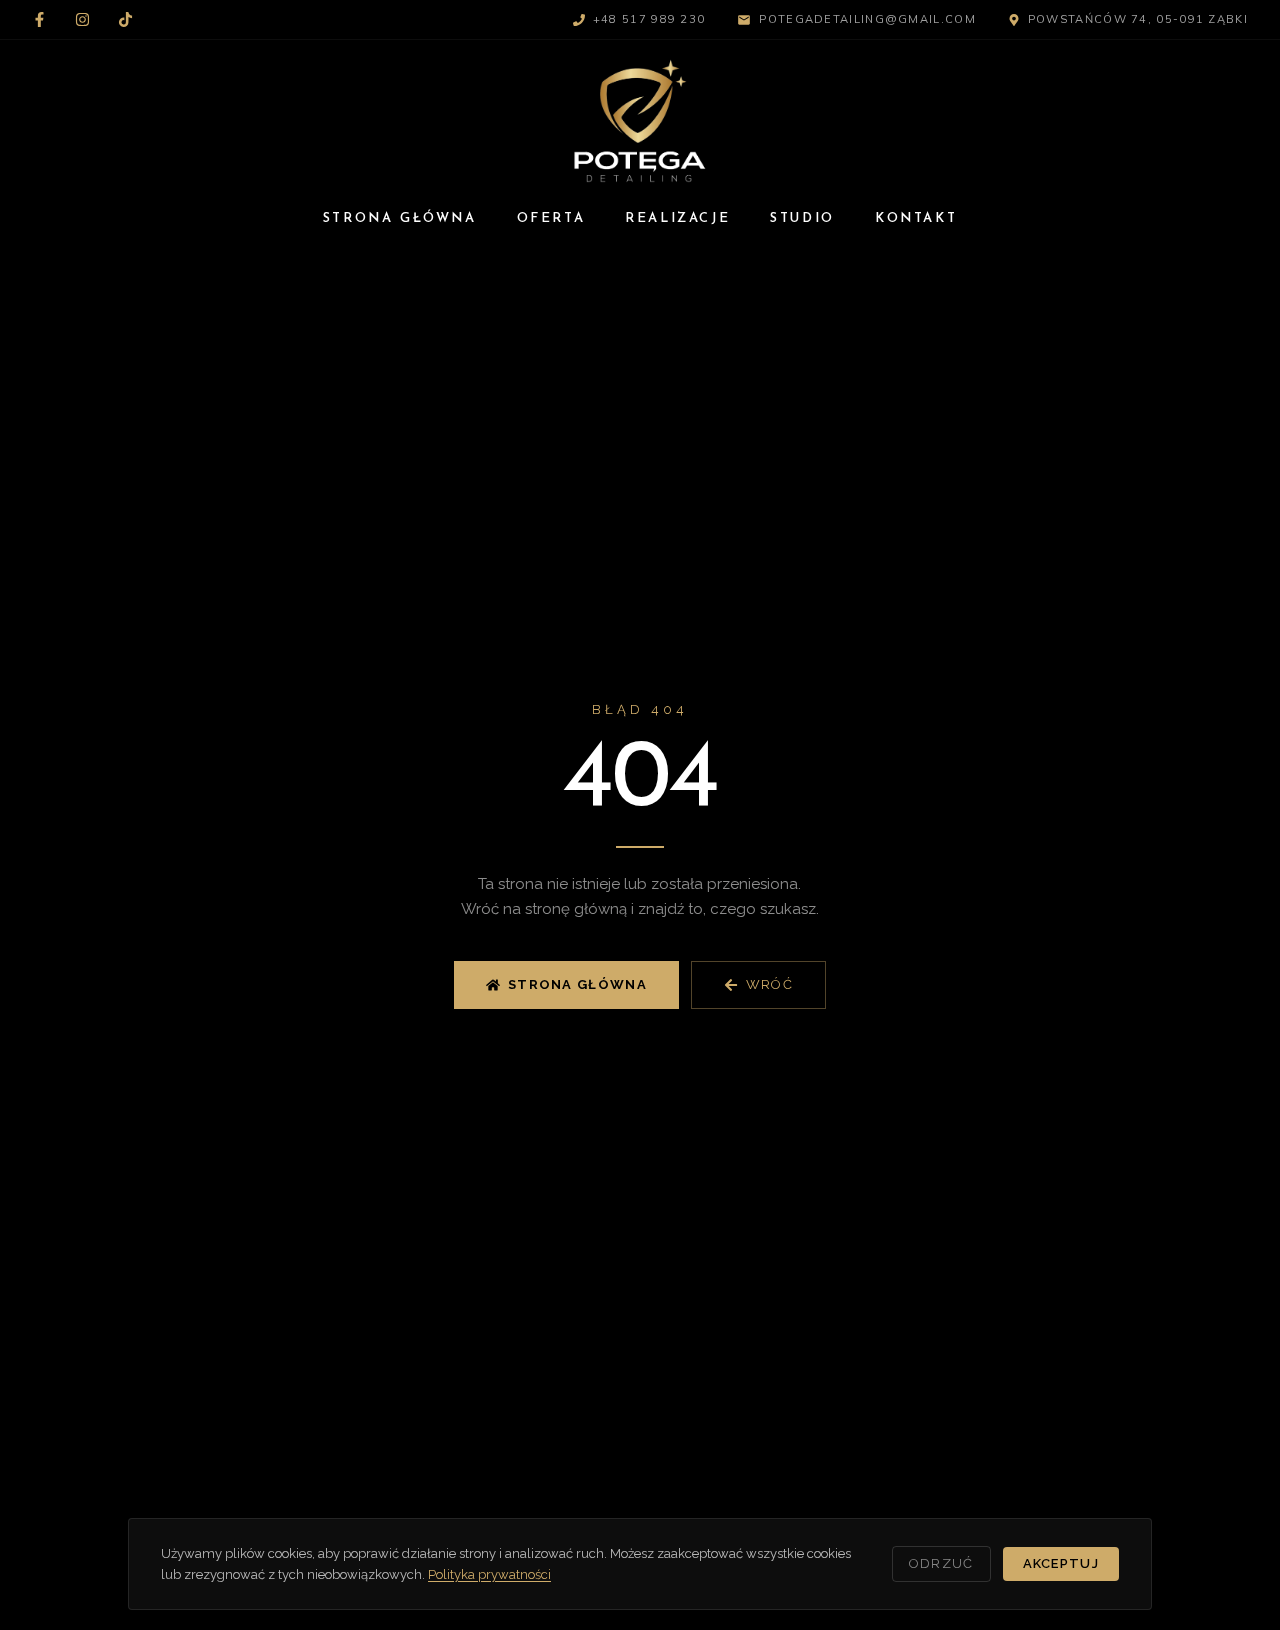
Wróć (769, 984)
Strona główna (577, 984)
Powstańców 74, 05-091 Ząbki (1138, 19)
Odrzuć (941, 1563)
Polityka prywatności (489, 1574)
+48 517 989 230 (649, 19)
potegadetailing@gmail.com (867, 19)
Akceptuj (1061, 1563)
